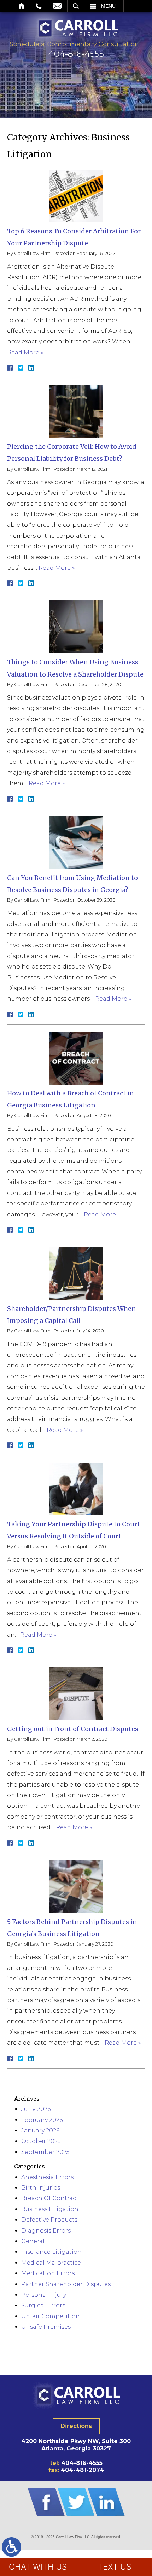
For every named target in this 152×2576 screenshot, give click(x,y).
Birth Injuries (41, 2188)
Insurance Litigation (51, 2252)
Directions (76, 2426)
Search (76, 6)
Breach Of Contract (50, 2198)
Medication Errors (48, 2273)
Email (57, 6)
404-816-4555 (82, 2463)
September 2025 (45, 2152)
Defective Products (49, 2220)
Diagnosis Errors (46, 2231)
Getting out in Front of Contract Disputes (73, 1729)
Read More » (25, 352)
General (33, 2241)
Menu (108, 6)
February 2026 (42, 2120)
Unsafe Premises (46, 2327)
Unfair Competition (51, 2316)
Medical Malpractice (51, 2263)
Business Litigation (50, 2209)
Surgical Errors (43, 2305)
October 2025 (41, 2141)
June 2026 (36, 2109)
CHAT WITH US (38, 2567)
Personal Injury (44, 2295)
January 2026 (40, 2131)
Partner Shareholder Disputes (66, 2284)
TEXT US (114, 2567)
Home (22, 6)
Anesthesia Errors (47, 2177)
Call (39, 6)
